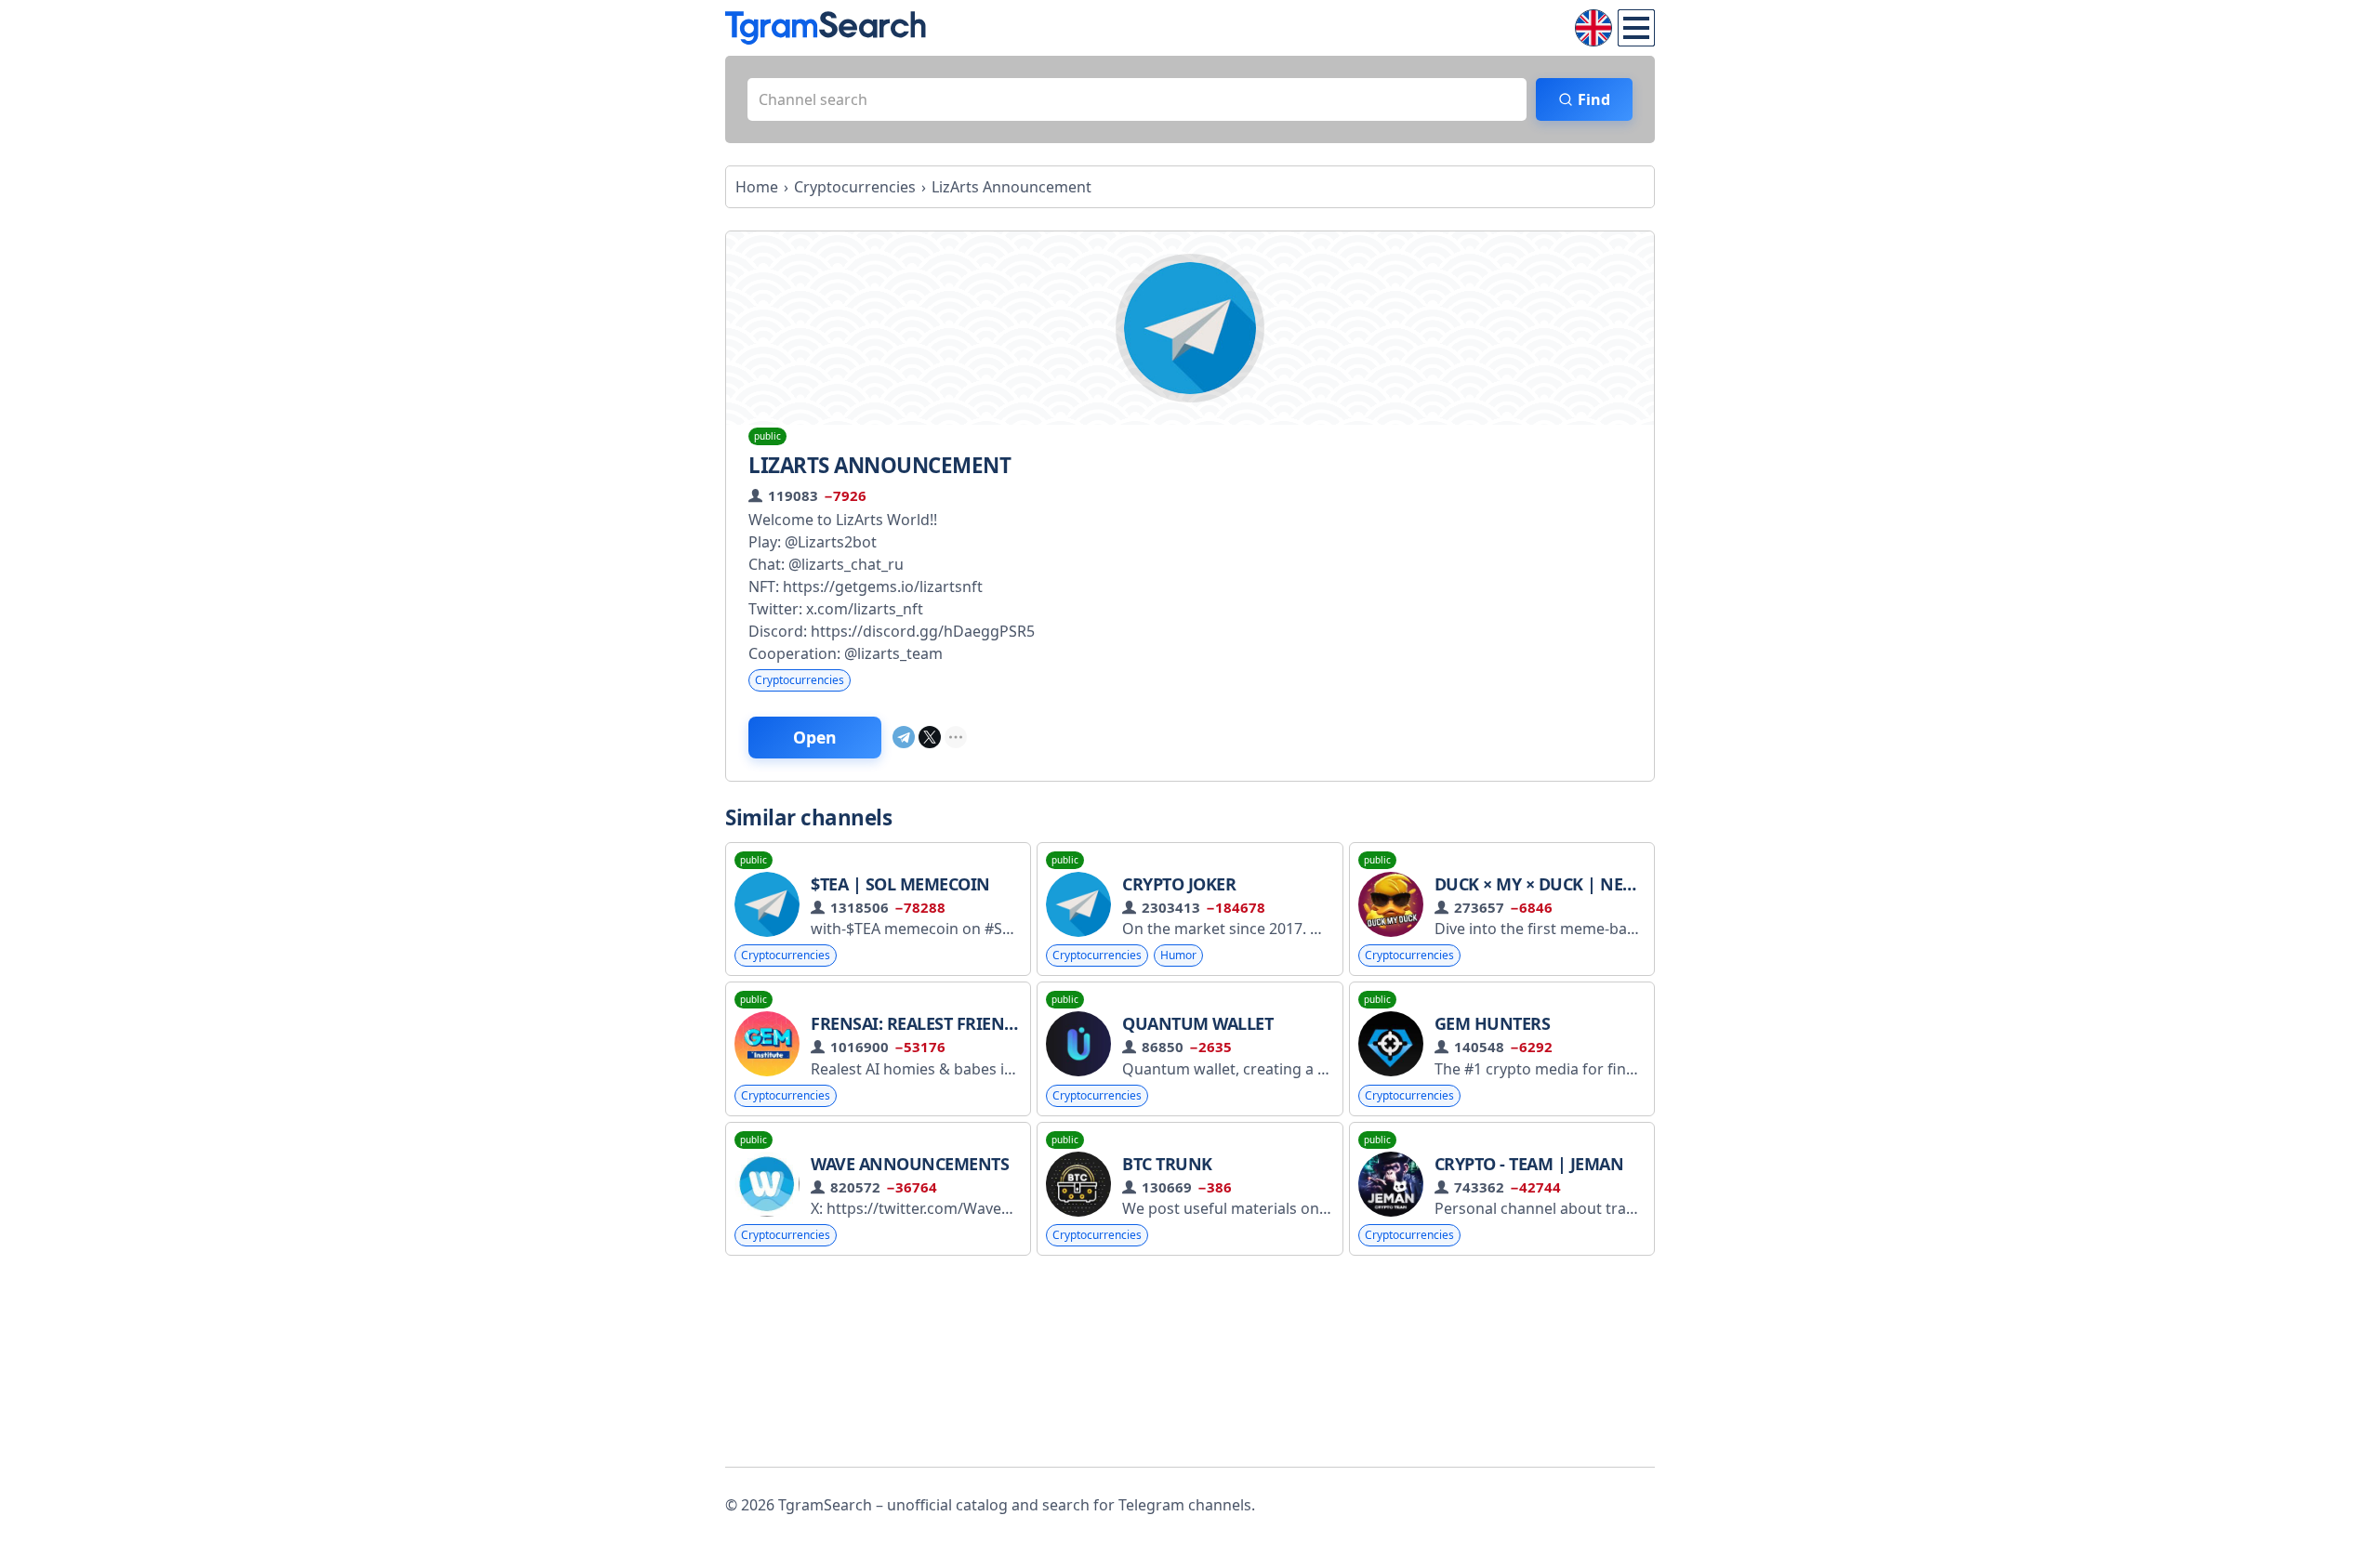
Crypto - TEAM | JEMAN (1529, 1164)
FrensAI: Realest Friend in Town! (954, 1023)
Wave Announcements (910, 1164)
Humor (1178, 955)
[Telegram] (904, 737)
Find (1594, 99)
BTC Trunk (1167, 1164)
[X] (930, 737)
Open (815, 737)
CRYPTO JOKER (1179, 884)
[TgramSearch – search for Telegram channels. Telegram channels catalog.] (826, 28)
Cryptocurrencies (800, 680)
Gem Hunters (1493, 1023)
